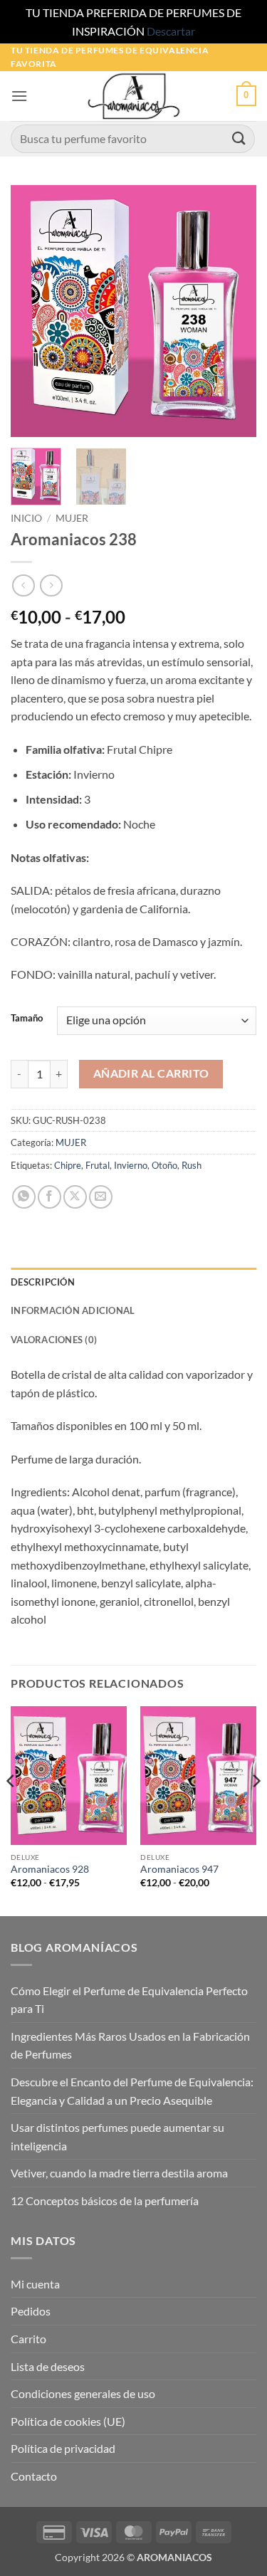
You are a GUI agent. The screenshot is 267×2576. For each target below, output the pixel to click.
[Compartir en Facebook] (49, 1197)
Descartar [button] (171, 31)
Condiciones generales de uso (83, 2393)
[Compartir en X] (75, 1197)
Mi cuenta (35, 2284)
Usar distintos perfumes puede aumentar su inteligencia (117, 2136)
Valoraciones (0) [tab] (54, 1340)
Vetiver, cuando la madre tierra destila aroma (119, 2173)
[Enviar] (239, 138)
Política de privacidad (63, 2448)
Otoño (164, 1165)
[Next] (234, 311)
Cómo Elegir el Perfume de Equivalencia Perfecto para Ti (129, 2000)
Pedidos (31, 2311)
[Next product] (23, 585)
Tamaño (27, 1019)
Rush (192, 1165)
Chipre (68, 1165)
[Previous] (33, 311)
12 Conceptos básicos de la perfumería (105, 2201)
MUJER (72, 518)
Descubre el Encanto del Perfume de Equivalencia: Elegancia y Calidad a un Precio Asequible (132, 2091)
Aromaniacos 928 (50, 1869)
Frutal (98, 1165)
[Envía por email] (101, 1197)
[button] (19, 96)
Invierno (131, 1165)
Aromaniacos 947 (179, 1869)
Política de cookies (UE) (68, 2421)
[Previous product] (51, 585)
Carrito (28, 2339)
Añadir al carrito (151, 1073)
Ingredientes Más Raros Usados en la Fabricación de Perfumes (130, 2045)
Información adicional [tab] (73, 1310)
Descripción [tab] (43, 1282)
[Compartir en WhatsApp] (24, 1197)
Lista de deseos (48, 2366)
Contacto (34, 2476)
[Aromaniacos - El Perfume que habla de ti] (134, 96)
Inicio (26, 518)
